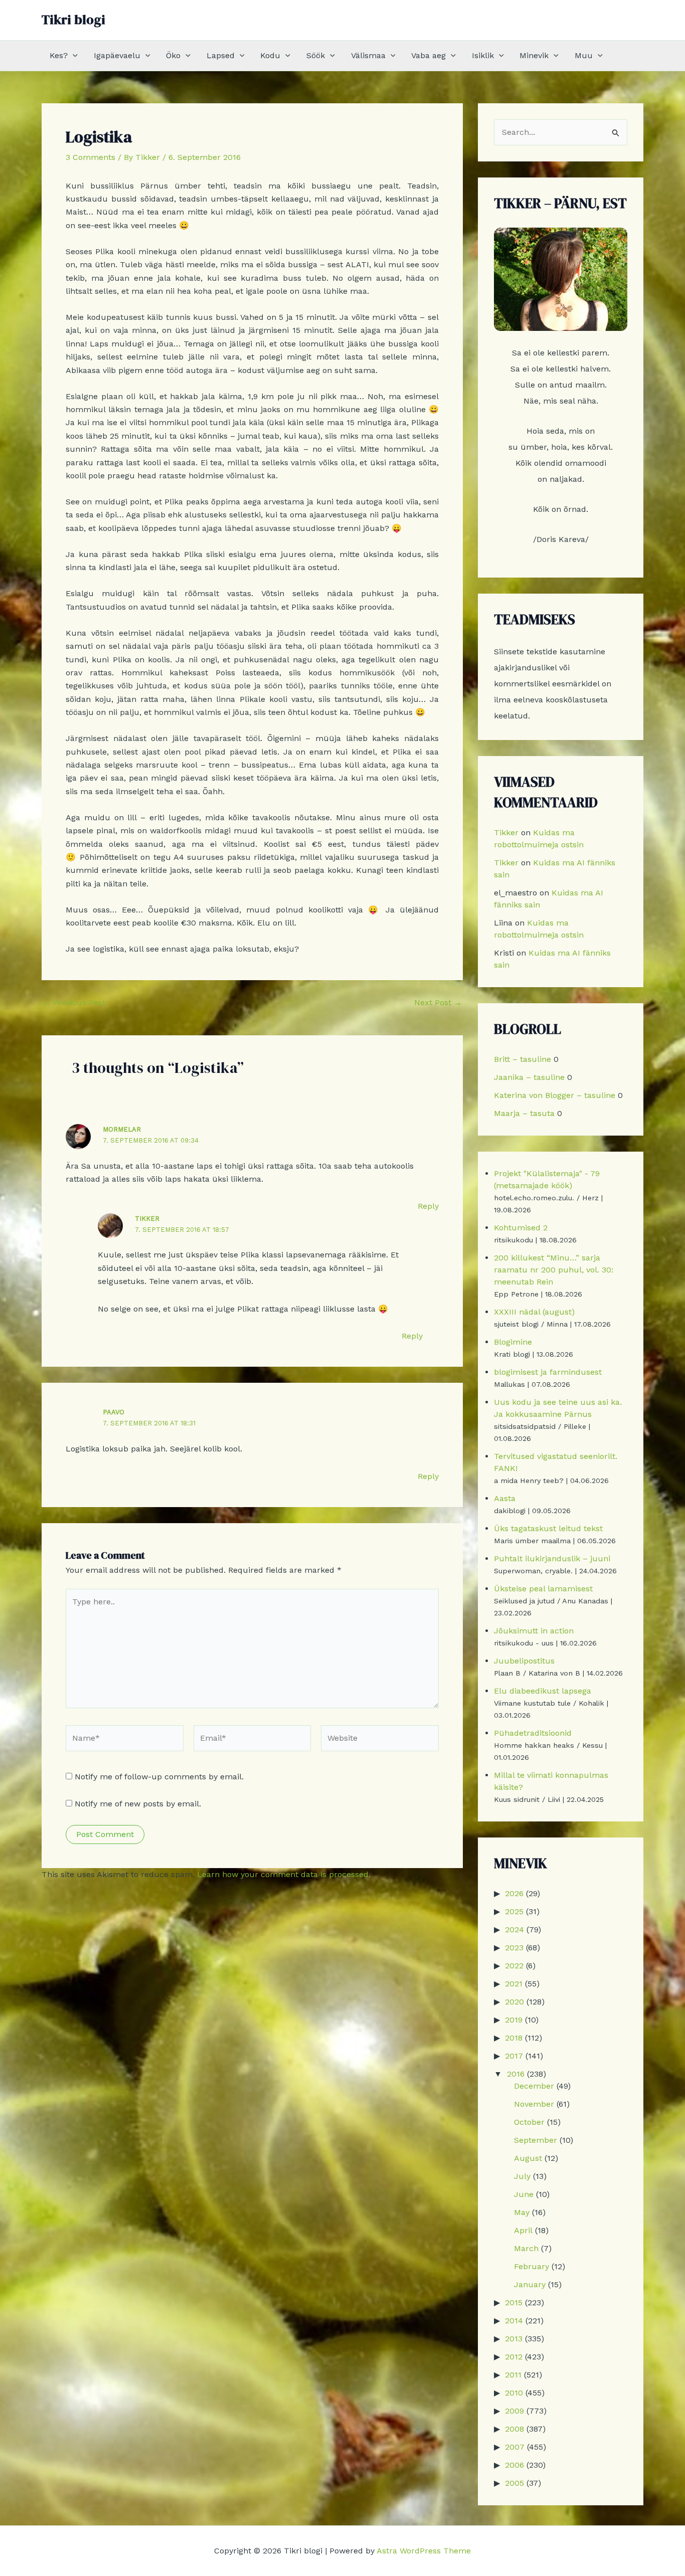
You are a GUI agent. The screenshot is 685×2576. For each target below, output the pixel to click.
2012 (514, 2357)
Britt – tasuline (523, 1059)
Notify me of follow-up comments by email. (159, 1777)
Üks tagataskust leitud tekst (548, 1528)
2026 (514, 1893)
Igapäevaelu (117, 55)
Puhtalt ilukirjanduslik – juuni (552, 1558)
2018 (514, 2038)
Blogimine (513, 1342)
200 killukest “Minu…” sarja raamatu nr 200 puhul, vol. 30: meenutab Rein (554, 1270)
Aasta (505, 1498)
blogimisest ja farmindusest (548, 1372)
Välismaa (368, 55)
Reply (428, 1206)
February (532, 2266)
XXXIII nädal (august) (534, 1312)
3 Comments (91, 157)
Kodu (270, 55)
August (528, 2158)
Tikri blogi (73, 20)
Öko (173, 55)
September (536, 2140)
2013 (514, 2339)
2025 (514, 1911)
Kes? (59, 55)
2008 (515, 2429)
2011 (513, 2375)
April (523, 2230)
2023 (514, 1948)
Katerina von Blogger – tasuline (555, 1095)
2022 (514, 1966)
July (522, 2176)
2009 (515, 2411)
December (534, 2086)
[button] (73, 56)
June (524, 2194)
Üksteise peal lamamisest (543, 1589)
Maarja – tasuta (524, 1113)
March (526, 2248)
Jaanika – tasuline (529, 1077)
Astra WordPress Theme (424, 2551)
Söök (316, 55)
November (534, 2104)
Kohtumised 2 (521, 1228)
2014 (514, 2321)
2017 (514, 2056)
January (530, 2284)
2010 (514, 2393)
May (522, 2212)
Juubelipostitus (524, 1661)
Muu (584, 55)
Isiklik (483, 55)
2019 (514, 2020)
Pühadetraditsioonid (533, 1733)
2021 (514, 1984)
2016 (516, 2074)
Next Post (438, 1003)
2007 (515, 2447)
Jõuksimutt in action (534, 1631)
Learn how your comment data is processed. (284, 1874)
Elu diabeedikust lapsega (543, 1691)
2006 (515, 2465)
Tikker (147, 1219)
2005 (515, 2483)
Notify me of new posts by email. (138, 1804)
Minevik (534, 55)
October (529, 2122)
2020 (515, 2002)
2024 (515, 1929)
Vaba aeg (429, 55)
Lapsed (221, 55)
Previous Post (74, 1003)
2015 (514, 2303)
